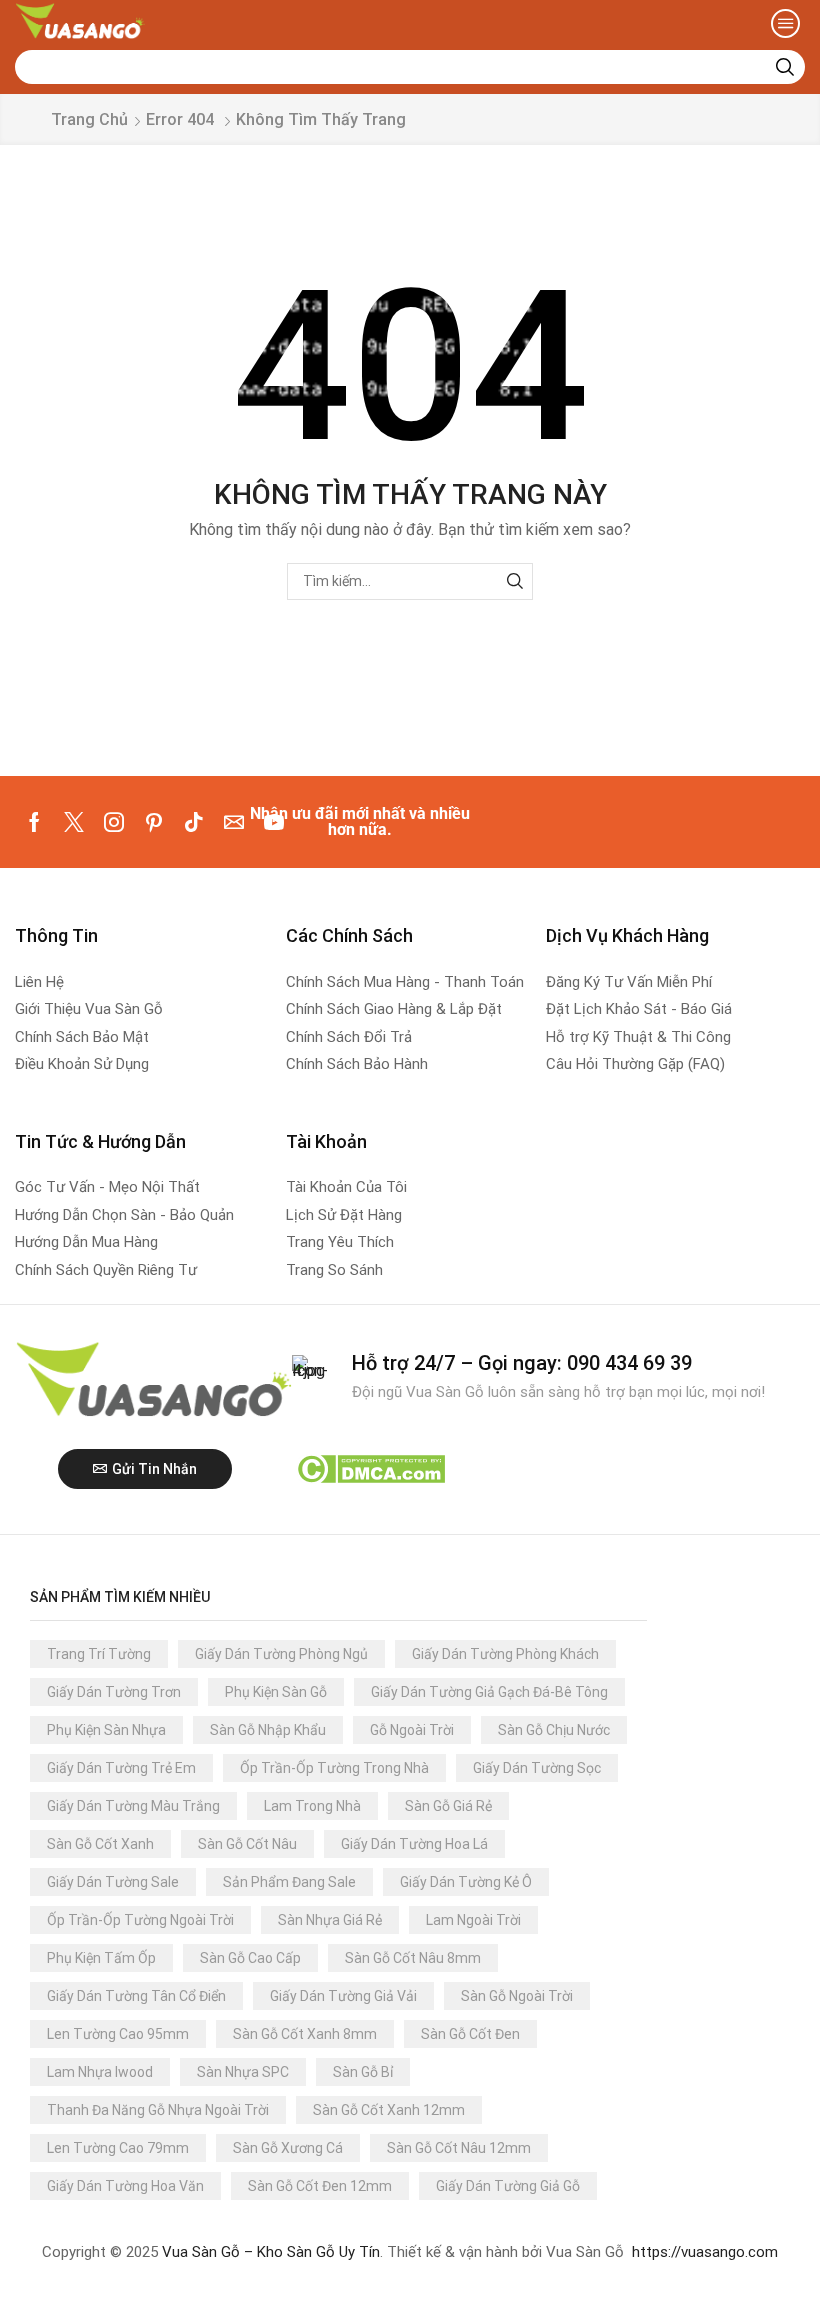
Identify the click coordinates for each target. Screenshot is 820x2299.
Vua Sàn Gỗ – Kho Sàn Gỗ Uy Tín (271, 2252)
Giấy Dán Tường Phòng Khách (505, 1654)
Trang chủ (89, 119)
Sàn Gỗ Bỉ (363, 2072)
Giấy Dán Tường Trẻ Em (121, 1768)
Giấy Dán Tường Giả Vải (343, 1996)
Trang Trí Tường (99, 1654)
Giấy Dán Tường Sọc (537, 1768)
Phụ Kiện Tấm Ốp (101, 1958)
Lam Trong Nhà (312, 1806)
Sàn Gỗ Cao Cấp (250, 1958)
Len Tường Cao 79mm (118, 2148)
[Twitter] (74, 822)
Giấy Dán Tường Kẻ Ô (466, 1882)
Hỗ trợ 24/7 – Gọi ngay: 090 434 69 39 (522, 1363)
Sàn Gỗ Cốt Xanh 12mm (389, 2110)
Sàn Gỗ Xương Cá (288, 2148)
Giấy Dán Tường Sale (113, 1882)
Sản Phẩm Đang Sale (289, 1882)
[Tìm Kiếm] (514, 581)
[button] (785, 23)
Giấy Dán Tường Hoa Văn (125, 2186)
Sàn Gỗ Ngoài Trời (517, 1996)
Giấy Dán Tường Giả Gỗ (508, 2186)
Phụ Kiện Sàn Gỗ (276, 1692)
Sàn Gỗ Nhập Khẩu (268, 1730)
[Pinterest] (154, 822)
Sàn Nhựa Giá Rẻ (330, 1920)
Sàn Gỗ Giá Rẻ (448, 1806)
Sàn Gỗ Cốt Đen (470, 2034)
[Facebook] (34, 822)
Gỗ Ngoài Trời (412, 1730)
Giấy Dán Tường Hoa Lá (414, 1844)
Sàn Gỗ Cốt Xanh (100, 1844)
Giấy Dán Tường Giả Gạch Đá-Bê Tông (489, 1692)
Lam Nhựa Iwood (100, 2072)
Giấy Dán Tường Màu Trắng (133, 1806)
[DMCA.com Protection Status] (370, 1467)
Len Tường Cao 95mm (118, 2034)
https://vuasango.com (705, 2252)
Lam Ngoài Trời (473, 1920)
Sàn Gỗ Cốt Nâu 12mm (459, 2148)
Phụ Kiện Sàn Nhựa (106, 1730)
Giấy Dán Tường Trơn (114, 1692)
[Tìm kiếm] (785, 67)
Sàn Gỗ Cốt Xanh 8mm (305, 2034)
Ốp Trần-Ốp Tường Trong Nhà (334, 1768)
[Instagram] (114, 822)
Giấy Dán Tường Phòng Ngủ (281, 1654)
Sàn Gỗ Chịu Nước (554, 1730)
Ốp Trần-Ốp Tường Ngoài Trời (140, 1920)
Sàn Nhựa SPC (243, 2072)
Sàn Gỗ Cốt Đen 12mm (320, 2186)
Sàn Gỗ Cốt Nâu (247, 1844)
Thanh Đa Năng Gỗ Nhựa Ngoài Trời (158, 2110)
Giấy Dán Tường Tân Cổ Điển (136, 1996)
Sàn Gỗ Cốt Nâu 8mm (413, 1958)
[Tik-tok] (194, 822)
